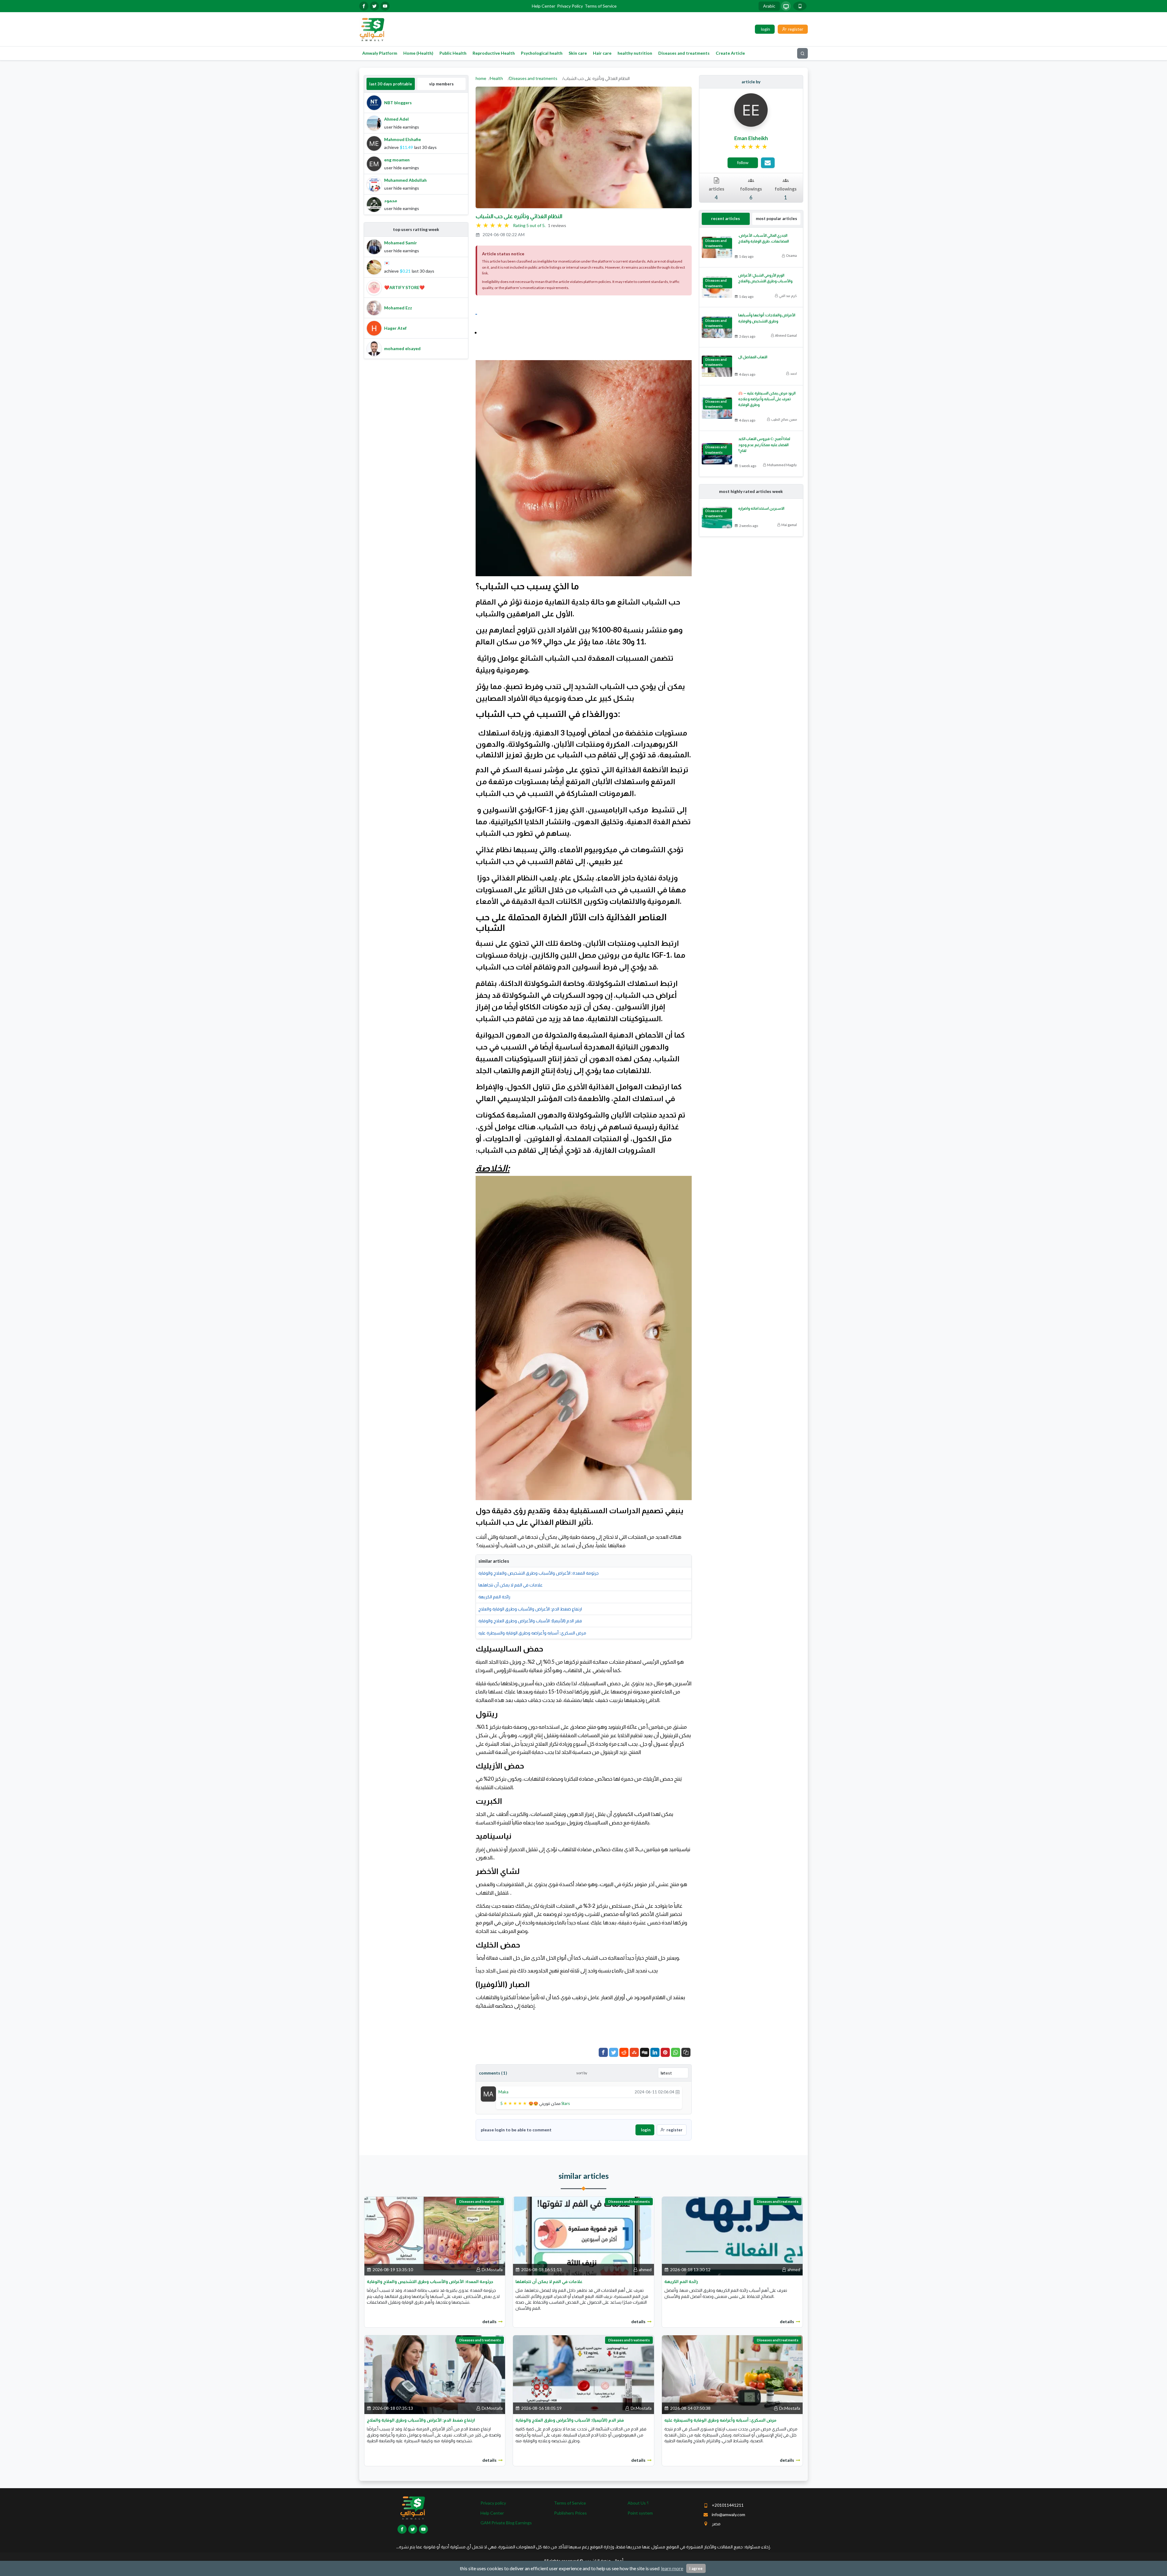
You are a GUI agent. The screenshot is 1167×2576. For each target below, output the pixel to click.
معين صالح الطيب (784, 419)
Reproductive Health (494, 53)
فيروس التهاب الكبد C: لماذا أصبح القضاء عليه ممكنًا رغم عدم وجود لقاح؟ (764, 444)
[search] (802, 53)
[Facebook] (603, 2052)
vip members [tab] (441, 84)
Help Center (544, 6)
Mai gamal (789, 525)
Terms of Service (601, 6)
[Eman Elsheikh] (751, 110)
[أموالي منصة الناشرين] (372, 29)
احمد (793, 373)
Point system (640, 2513)
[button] (686, 2052)
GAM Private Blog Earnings (506, 2523)
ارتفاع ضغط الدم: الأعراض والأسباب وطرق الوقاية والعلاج (530, 1609)
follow (743, 162)
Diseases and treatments (684, 53)
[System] (786, 6)
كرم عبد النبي (788, 296)
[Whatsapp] (676, 2052)
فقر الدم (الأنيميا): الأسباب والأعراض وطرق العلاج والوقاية (530, 1621)
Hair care (602, 53)
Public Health (453, 53)
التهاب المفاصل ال (753, 357)
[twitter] (374, 6)
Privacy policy (493, 2503)
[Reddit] (624, 2052)
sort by (582, 2073)
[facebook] (364, 6)
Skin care (578, 53)
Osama (791, 255)
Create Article (730, 53)
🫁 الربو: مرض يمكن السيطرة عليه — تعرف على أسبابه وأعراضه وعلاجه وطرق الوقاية (767, 399)
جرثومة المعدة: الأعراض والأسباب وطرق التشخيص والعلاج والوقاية (539, 1573)
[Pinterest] (665, 2052)
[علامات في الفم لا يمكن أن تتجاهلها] (583, 2235)
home (481, 78)
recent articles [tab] (726, 219)
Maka (503, 2092)
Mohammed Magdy (782, 465)
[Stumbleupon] (634, 2052)
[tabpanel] (416, 154)
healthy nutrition (635, 53)
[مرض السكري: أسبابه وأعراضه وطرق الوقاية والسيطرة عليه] (732, 2374)
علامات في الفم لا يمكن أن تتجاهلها (511, 1585)
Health (497, 78)
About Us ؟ (638, 2503)
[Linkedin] (655, 2052)
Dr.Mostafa (492, 2269)
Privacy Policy (570, 6)
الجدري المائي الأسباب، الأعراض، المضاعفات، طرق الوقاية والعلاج (764, 238)
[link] (751, 147)
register (675, 2130)
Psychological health (542, 53)
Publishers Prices (570, 2513)
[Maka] (488, 2094)
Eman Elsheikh (751, 138)
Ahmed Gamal (786, 335)
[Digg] (645, 2052)
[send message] (768, 163)
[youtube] (385, 6)
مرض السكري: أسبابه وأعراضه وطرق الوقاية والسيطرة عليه (532, 1633)
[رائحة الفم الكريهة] (732, 2235)
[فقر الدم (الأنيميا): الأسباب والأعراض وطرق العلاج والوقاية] (583, 2374)
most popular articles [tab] (776, 219)
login (646, 2130)
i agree (696, 2568)
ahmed (645, 2269)
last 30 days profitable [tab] (391, 84)
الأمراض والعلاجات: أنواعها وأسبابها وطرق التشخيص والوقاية (767, 318)
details (489, 2321)
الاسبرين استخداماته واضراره (761, 508)
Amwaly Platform (380, 53)
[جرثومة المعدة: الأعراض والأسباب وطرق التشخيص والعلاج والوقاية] (435, 2235)
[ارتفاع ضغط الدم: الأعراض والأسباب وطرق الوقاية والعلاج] (435, 2374)
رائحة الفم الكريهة (494, 1597)
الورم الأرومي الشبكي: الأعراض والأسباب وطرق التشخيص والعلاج (765, 278)
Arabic (769, 6)
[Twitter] (614, 2052)
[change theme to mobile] (800, 6)
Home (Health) (418, 53)
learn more (672, 2568)
